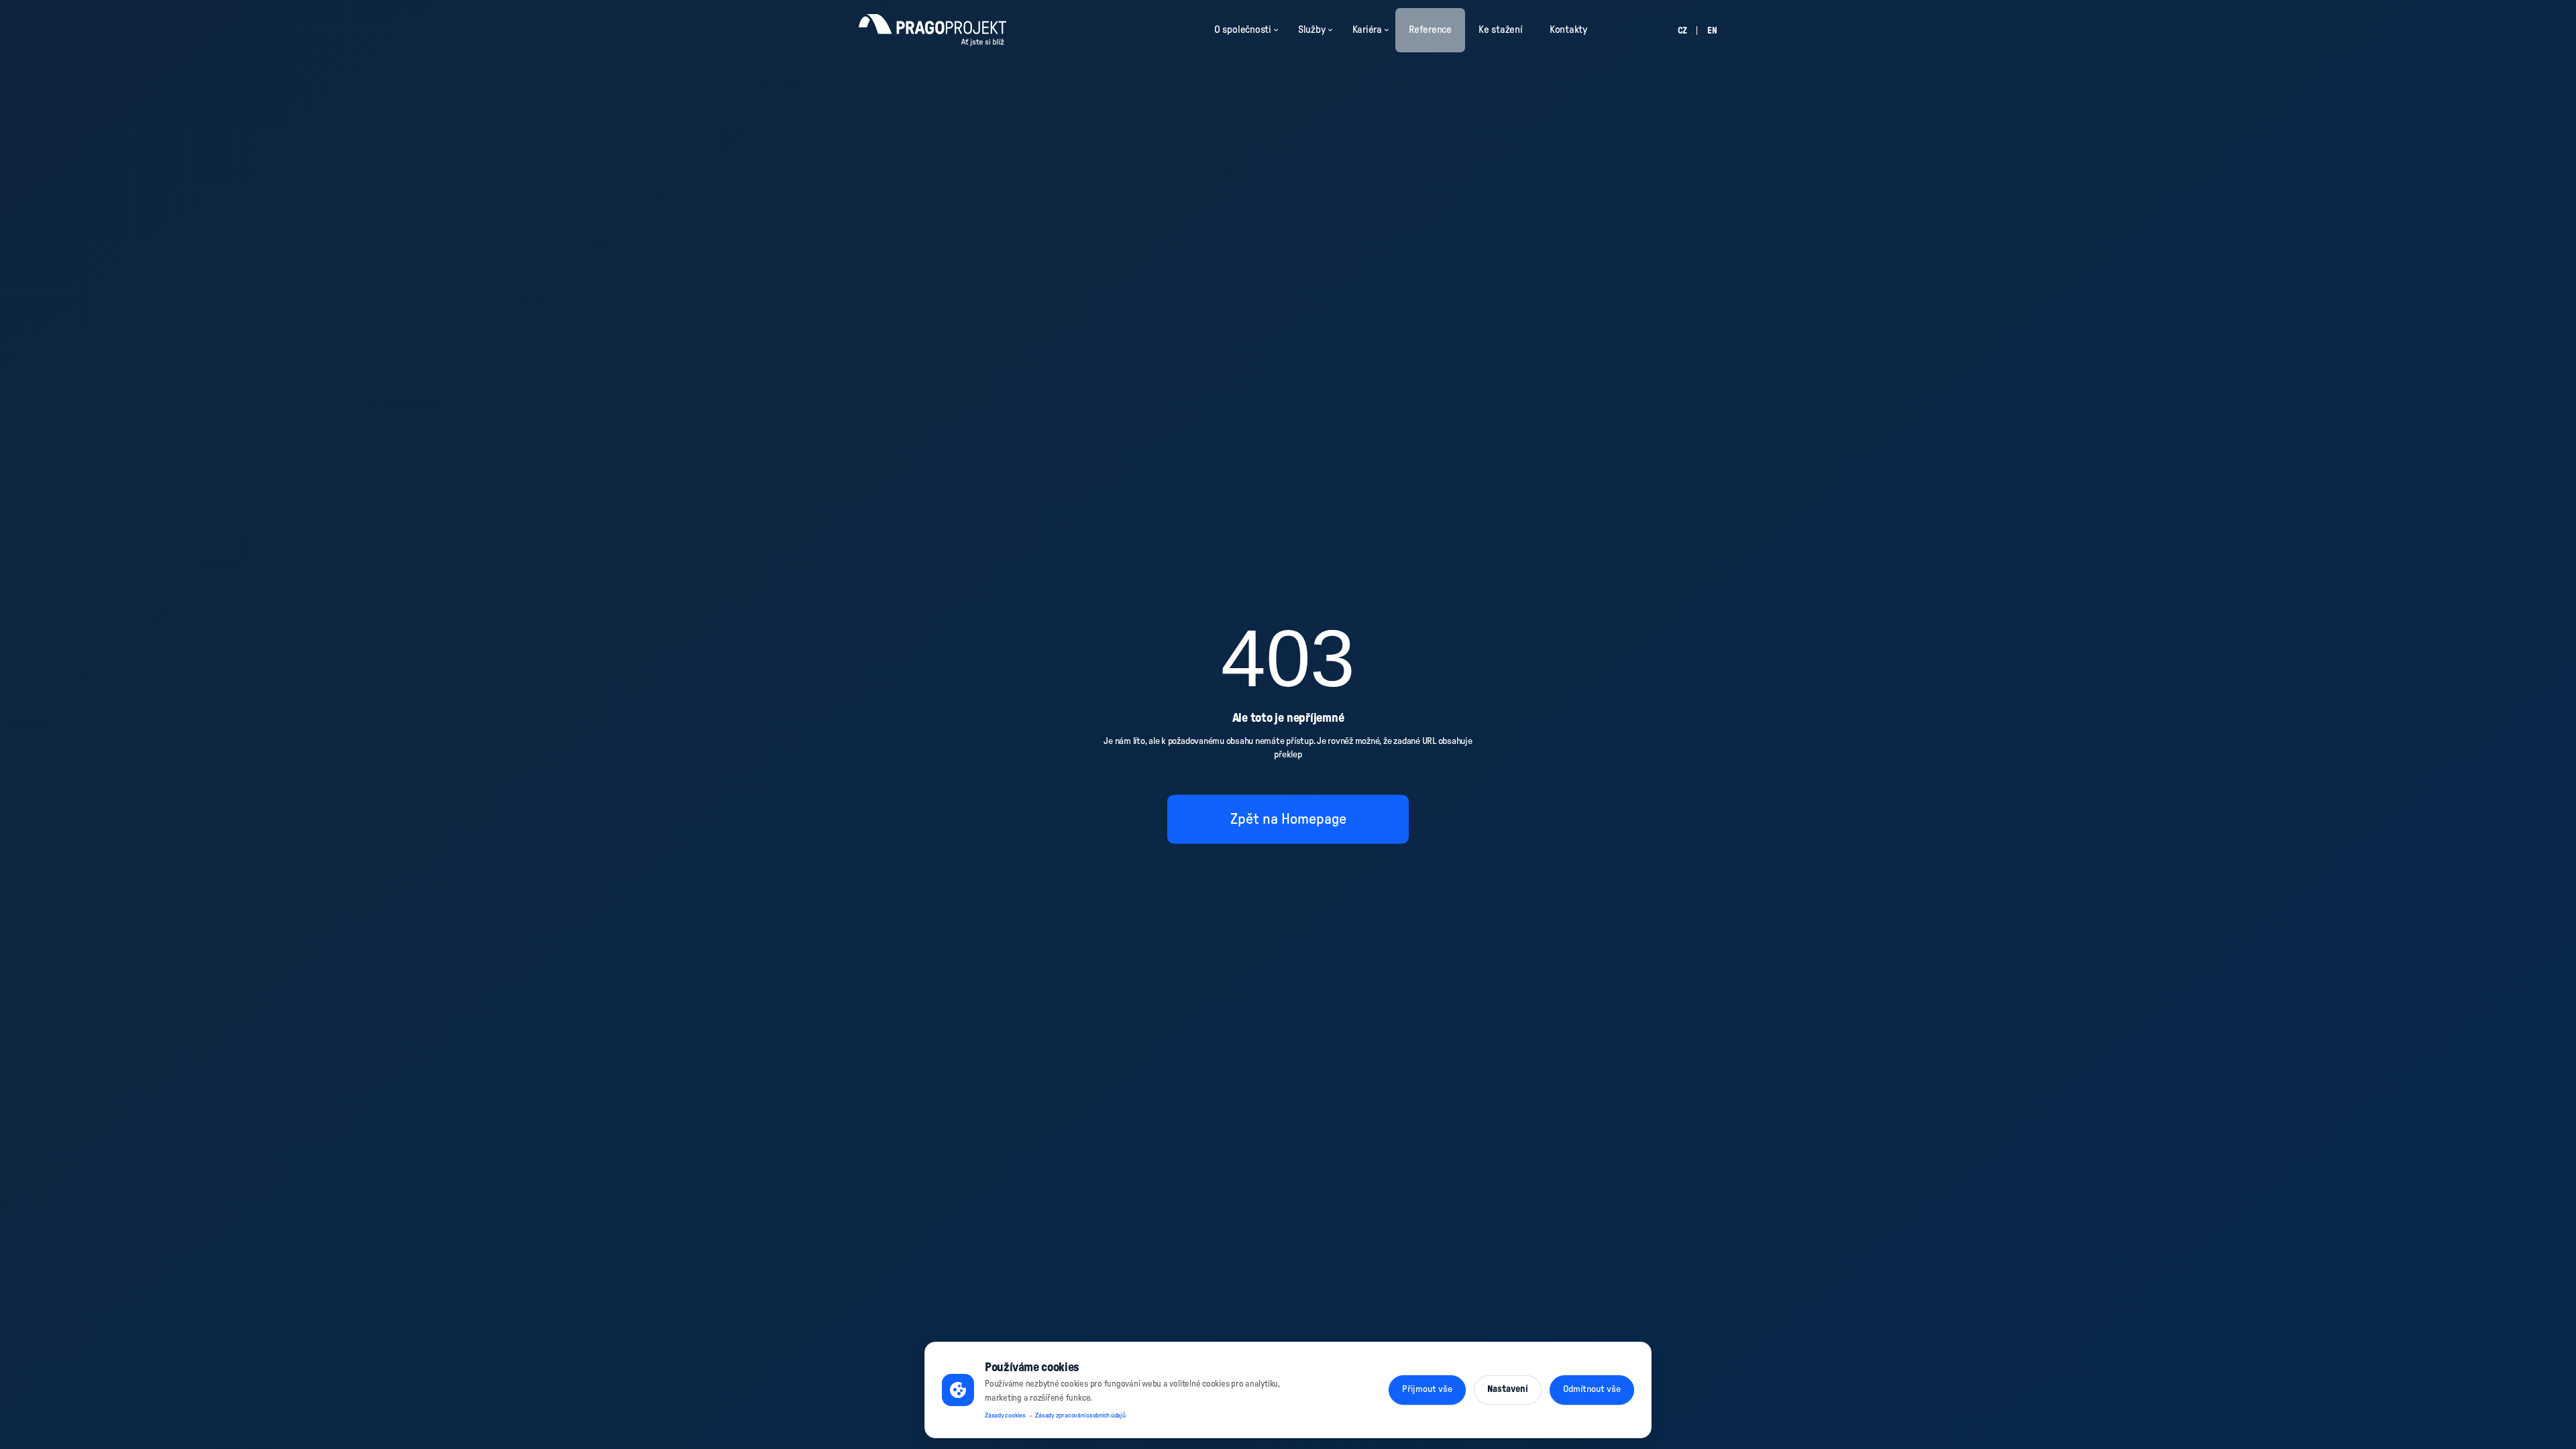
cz (1682, 31)
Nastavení (1508, 1389)
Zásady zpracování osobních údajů (1080, 1415)
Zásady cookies (1005, 1415)
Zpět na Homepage (1288, 818)
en (1712, 31)
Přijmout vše (1427, 1389)
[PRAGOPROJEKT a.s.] (932, 30)
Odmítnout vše (1592, 1389)
